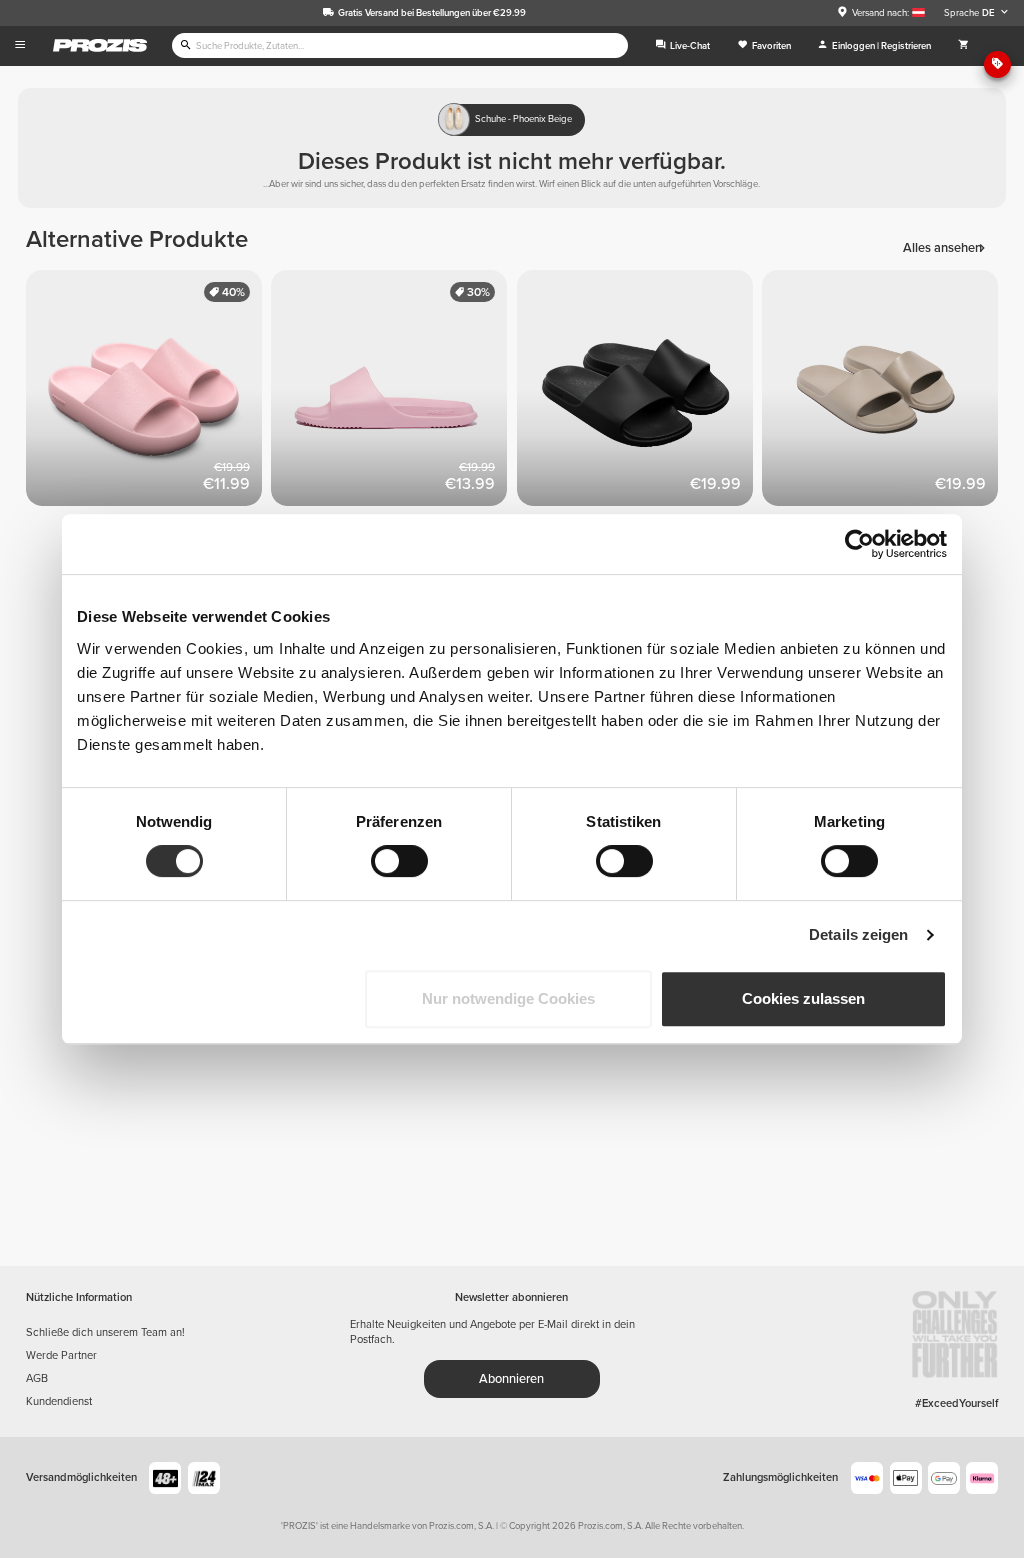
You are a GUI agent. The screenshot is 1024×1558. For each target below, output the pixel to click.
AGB (37, 1378)
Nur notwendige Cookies (508, 998)
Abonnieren (511, 1379)
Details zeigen (858, 934)
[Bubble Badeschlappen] (149, 393)
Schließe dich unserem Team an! (105, 1332)
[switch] (399, 861)
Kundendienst (59, 1401)
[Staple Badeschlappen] (394, 393)
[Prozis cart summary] (963, 46)
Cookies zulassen (803, 998)
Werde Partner (61, 1355)
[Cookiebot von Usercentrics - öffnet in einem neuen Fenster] (859, 544)
